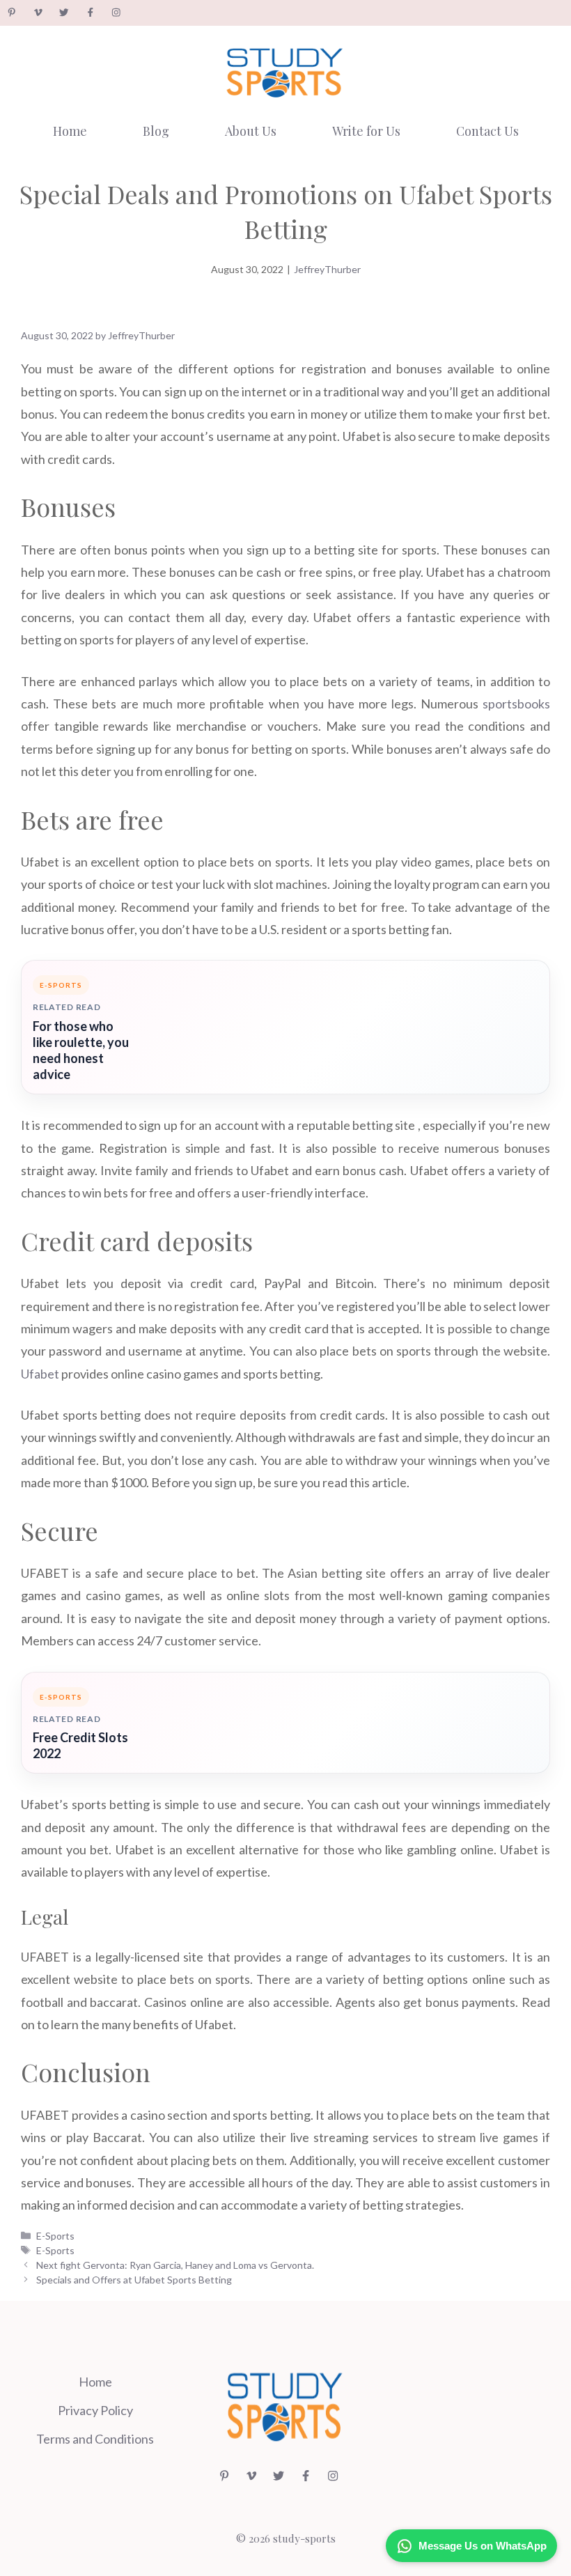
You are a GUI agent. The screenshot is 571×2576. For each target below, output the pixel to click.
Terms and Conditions (95, 2439)
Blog (156, 131)
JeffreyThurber (327, 269)
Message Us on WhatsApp (483, 2546)
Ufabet (40, 1374)
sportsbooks (516, 704)
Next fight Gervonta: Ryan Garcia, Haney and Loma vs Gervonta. (175, 2265)
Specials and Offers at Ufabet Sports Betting (134, 2280)
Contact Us (487, 131)
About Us (251, 131)
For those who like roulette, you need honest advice (81, 1050)
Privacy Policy (95, 2410)
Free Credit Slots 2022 (80, 1745)
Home (70, 131)
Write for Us (366, 131)
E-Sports (55, 2236)
